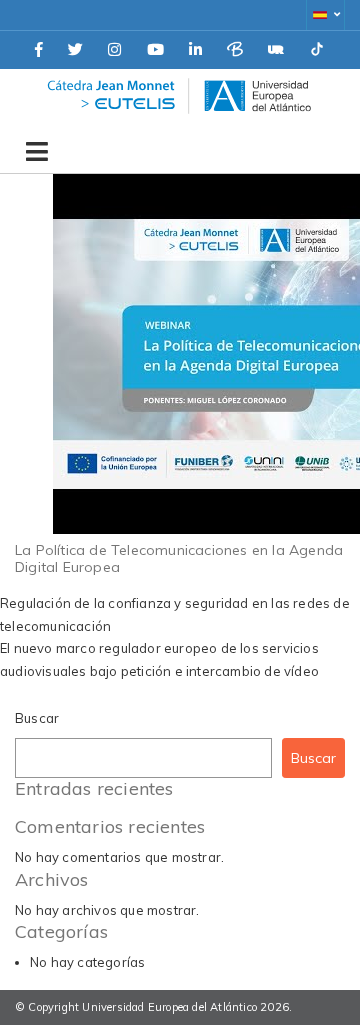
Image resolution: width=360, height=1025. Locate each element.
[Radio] (276, 50)
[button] (325, 15)
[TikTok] (317, 50)
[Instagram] (114, 50)
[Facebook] (39, 50)
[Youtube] (155, 50)
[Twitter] (75, 50)
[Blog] (235, 50)
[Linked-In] (195, 50)
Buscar (37, 718)
